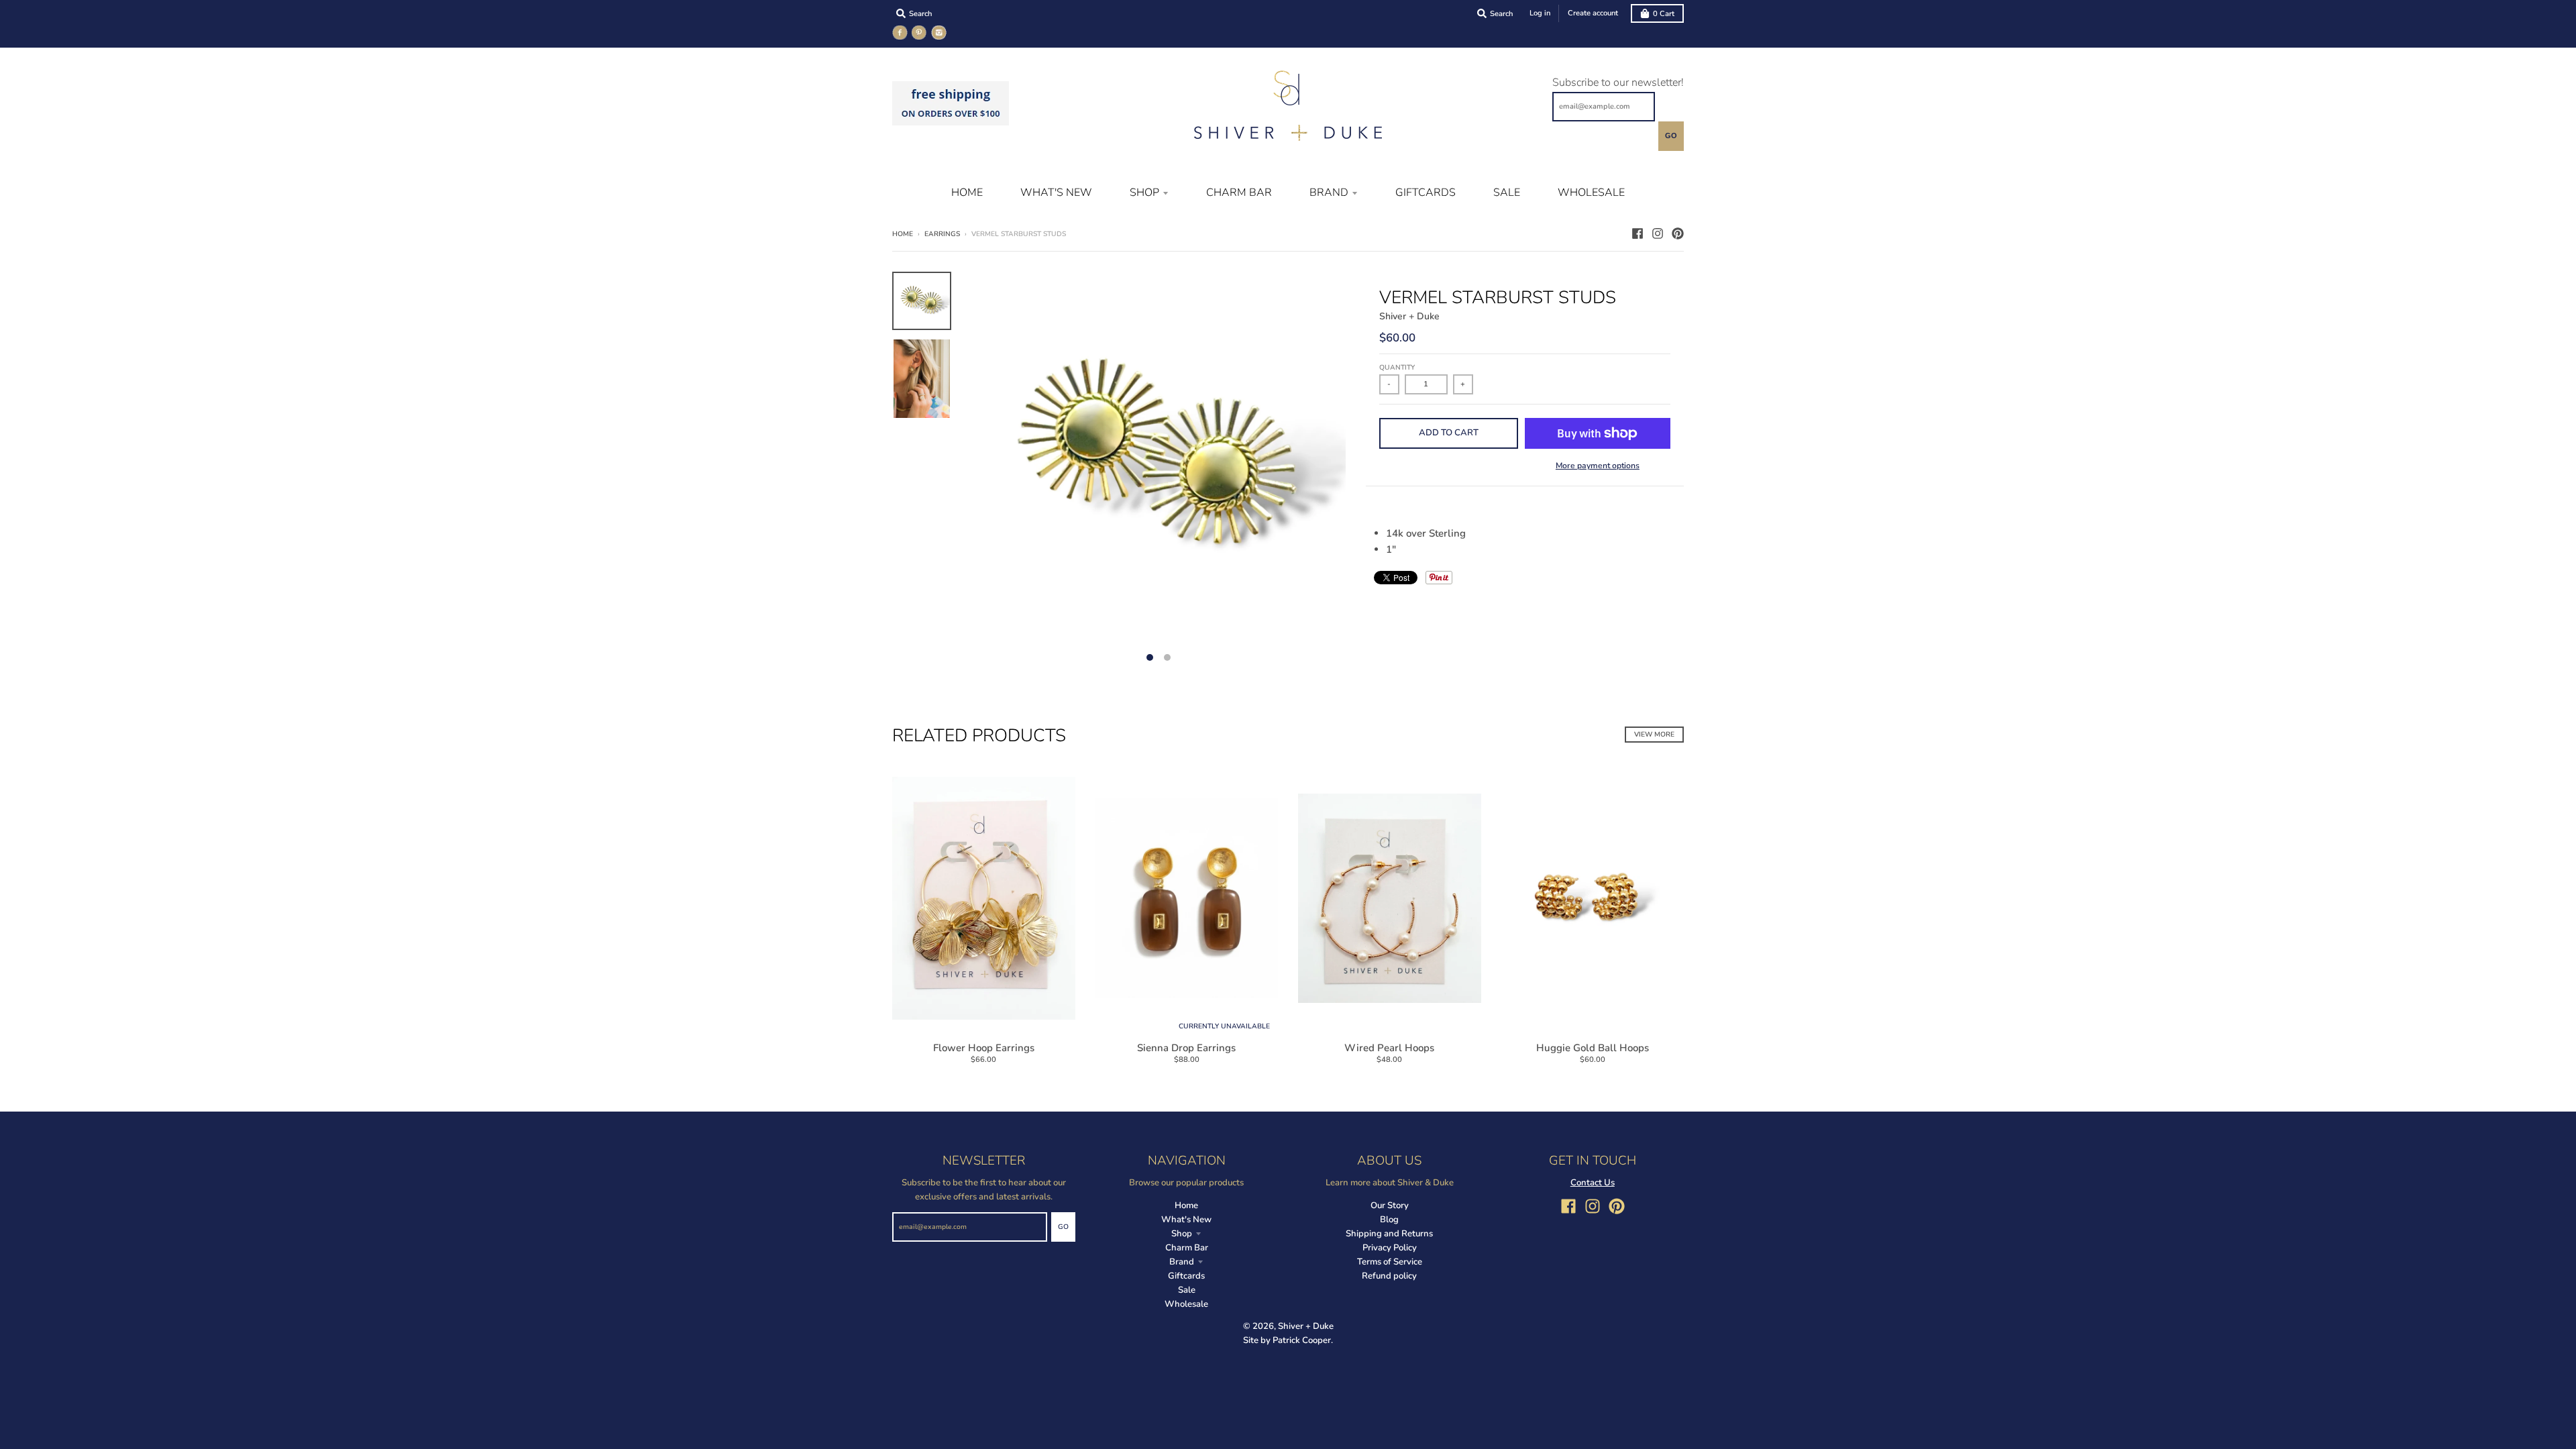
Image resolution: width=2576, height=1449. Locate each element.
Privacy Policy (1390, 1248)
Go (1671, 136)
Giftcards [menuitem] (1426, 193)
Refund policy (1389, 1276)
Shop (1182, 1234)
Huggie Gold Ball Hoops (1593, 1048)
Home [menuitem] (967, 193)
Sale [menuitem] (1507, 193)
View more (1654, 735)
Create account (1593, 13)
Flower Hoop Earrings (984, 1048)
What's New (1186, 1220)
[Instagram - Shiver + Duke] (1658, 233)
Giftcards (1186, 1276)
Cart (1664, 14)
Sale (1187, 1290)
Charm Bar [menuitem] (1239, 193)
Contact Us (1593, 1183)
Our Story (1390, 1205)
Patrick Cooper (1302, 1340)
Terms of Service (1390, 1262)
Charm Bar (1187, 1248)
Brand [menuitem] (1329, 193)
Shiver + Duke (1409, 316)
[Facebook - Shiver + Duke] (1638, 233)
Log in (1540, 13)
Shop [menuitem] (1144, 193)
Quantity (1397, 368)
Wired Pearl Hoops (1389, 1048)
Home (903, 234)
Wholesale (1186, 1304)
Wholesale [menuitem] (1591, 193)
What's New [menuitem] (1056, 193)
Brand (1182, 1262)
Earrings (942, 234)
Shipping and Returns (1389, 1234)
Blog (1389, 1220)
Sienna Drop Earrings (1186, 1048)
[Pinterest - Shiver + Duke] (1678, 233)
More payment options (1598, 466)
